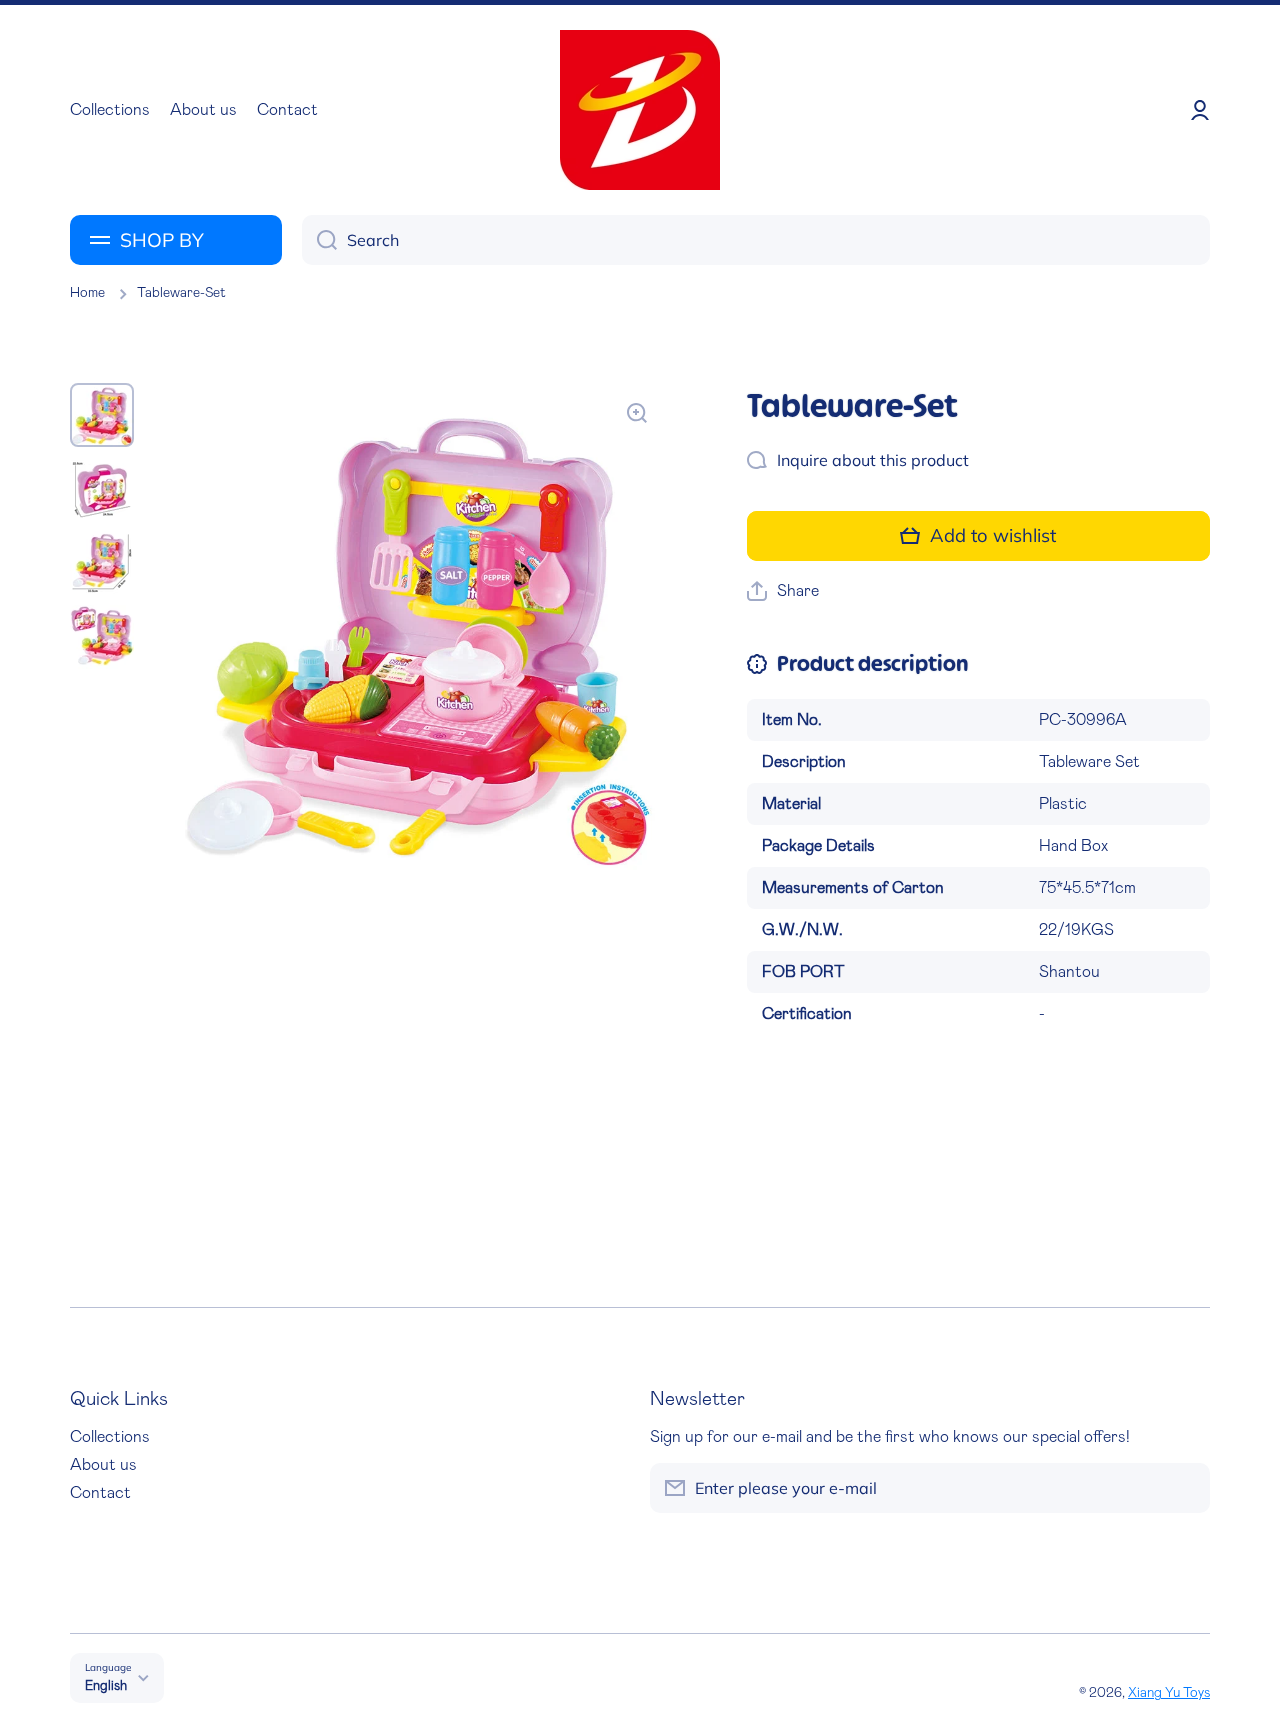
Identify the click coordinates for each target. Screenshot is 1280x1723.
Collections (110, 1437)
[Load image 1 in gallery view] (102, 415)
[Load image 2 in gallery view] (102, 489)
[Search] (319, 240)
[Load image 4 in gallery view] (102, 637)
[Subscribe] (1185, 1488)
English (106, 1686)
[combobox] (756, 240)
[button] (783, 591)
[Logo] (640, 110)
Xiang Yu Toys (1169, 1693)
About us (103, 1465)
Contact (100, 1493)
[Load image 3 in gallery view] (102, 563)
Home (87, 293)
